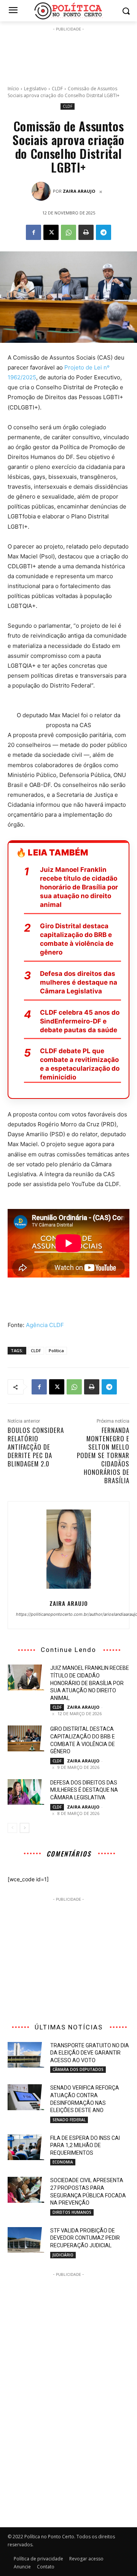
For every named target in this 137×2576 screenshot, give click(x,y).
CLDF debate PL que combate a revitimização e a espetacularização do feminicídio (80, 1064)
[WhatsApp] (68, 232)
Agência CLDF (45, 1325)
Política (56, 1350)
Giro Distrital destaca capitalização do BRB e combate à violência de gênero (77, 939)
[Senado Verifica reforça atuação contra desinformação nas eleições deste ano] (26, 2097)
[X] (51, 232)
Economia (63, 2162)
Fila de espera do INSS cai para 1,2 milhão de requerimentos (85, 2145)
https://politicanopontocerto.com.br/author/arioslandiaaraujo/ (68, 1614)
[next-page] (25, 1828)
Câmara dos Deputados (78, 2069)
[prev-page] (12, 1828)
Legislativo (35, 89)
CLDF (57, 89)
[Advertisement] (68, 52)
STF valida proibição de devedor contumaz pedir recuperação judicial (85, 2238)
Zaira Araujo (79, 191)
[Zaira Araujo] (42, 191)
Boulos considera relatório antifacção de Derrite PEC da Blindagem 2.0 (36, 1447)
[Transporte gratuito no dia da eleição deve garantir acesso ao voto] (26, 2055)
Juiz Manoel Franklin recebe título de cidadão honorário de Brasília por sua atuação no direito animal (79, 887)
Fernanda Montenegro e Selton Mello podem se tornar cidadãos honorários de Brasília (103, 1455)
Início (13, 89)
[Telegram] (104, 232)
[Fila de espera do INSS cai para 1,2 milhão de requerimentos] (26, 2147)
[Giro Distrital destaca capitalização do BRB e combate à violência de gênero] (26, 1738)
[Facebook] (33, 232)
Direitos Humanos (72, 2212)
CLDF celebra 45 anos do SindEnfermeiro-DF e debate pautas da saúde (80, 1021)
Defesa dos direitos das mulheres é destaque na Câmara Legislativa (79, 982)
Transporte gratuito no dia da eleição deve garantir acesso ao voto (90, 2053)
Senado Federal (69, 2120)
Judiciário (63, 2255)
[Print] (86, 232)
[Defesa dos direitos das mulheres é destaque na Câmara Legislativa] (26, 1792)
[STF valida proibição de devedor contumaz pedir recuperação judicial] (26, 2240)
